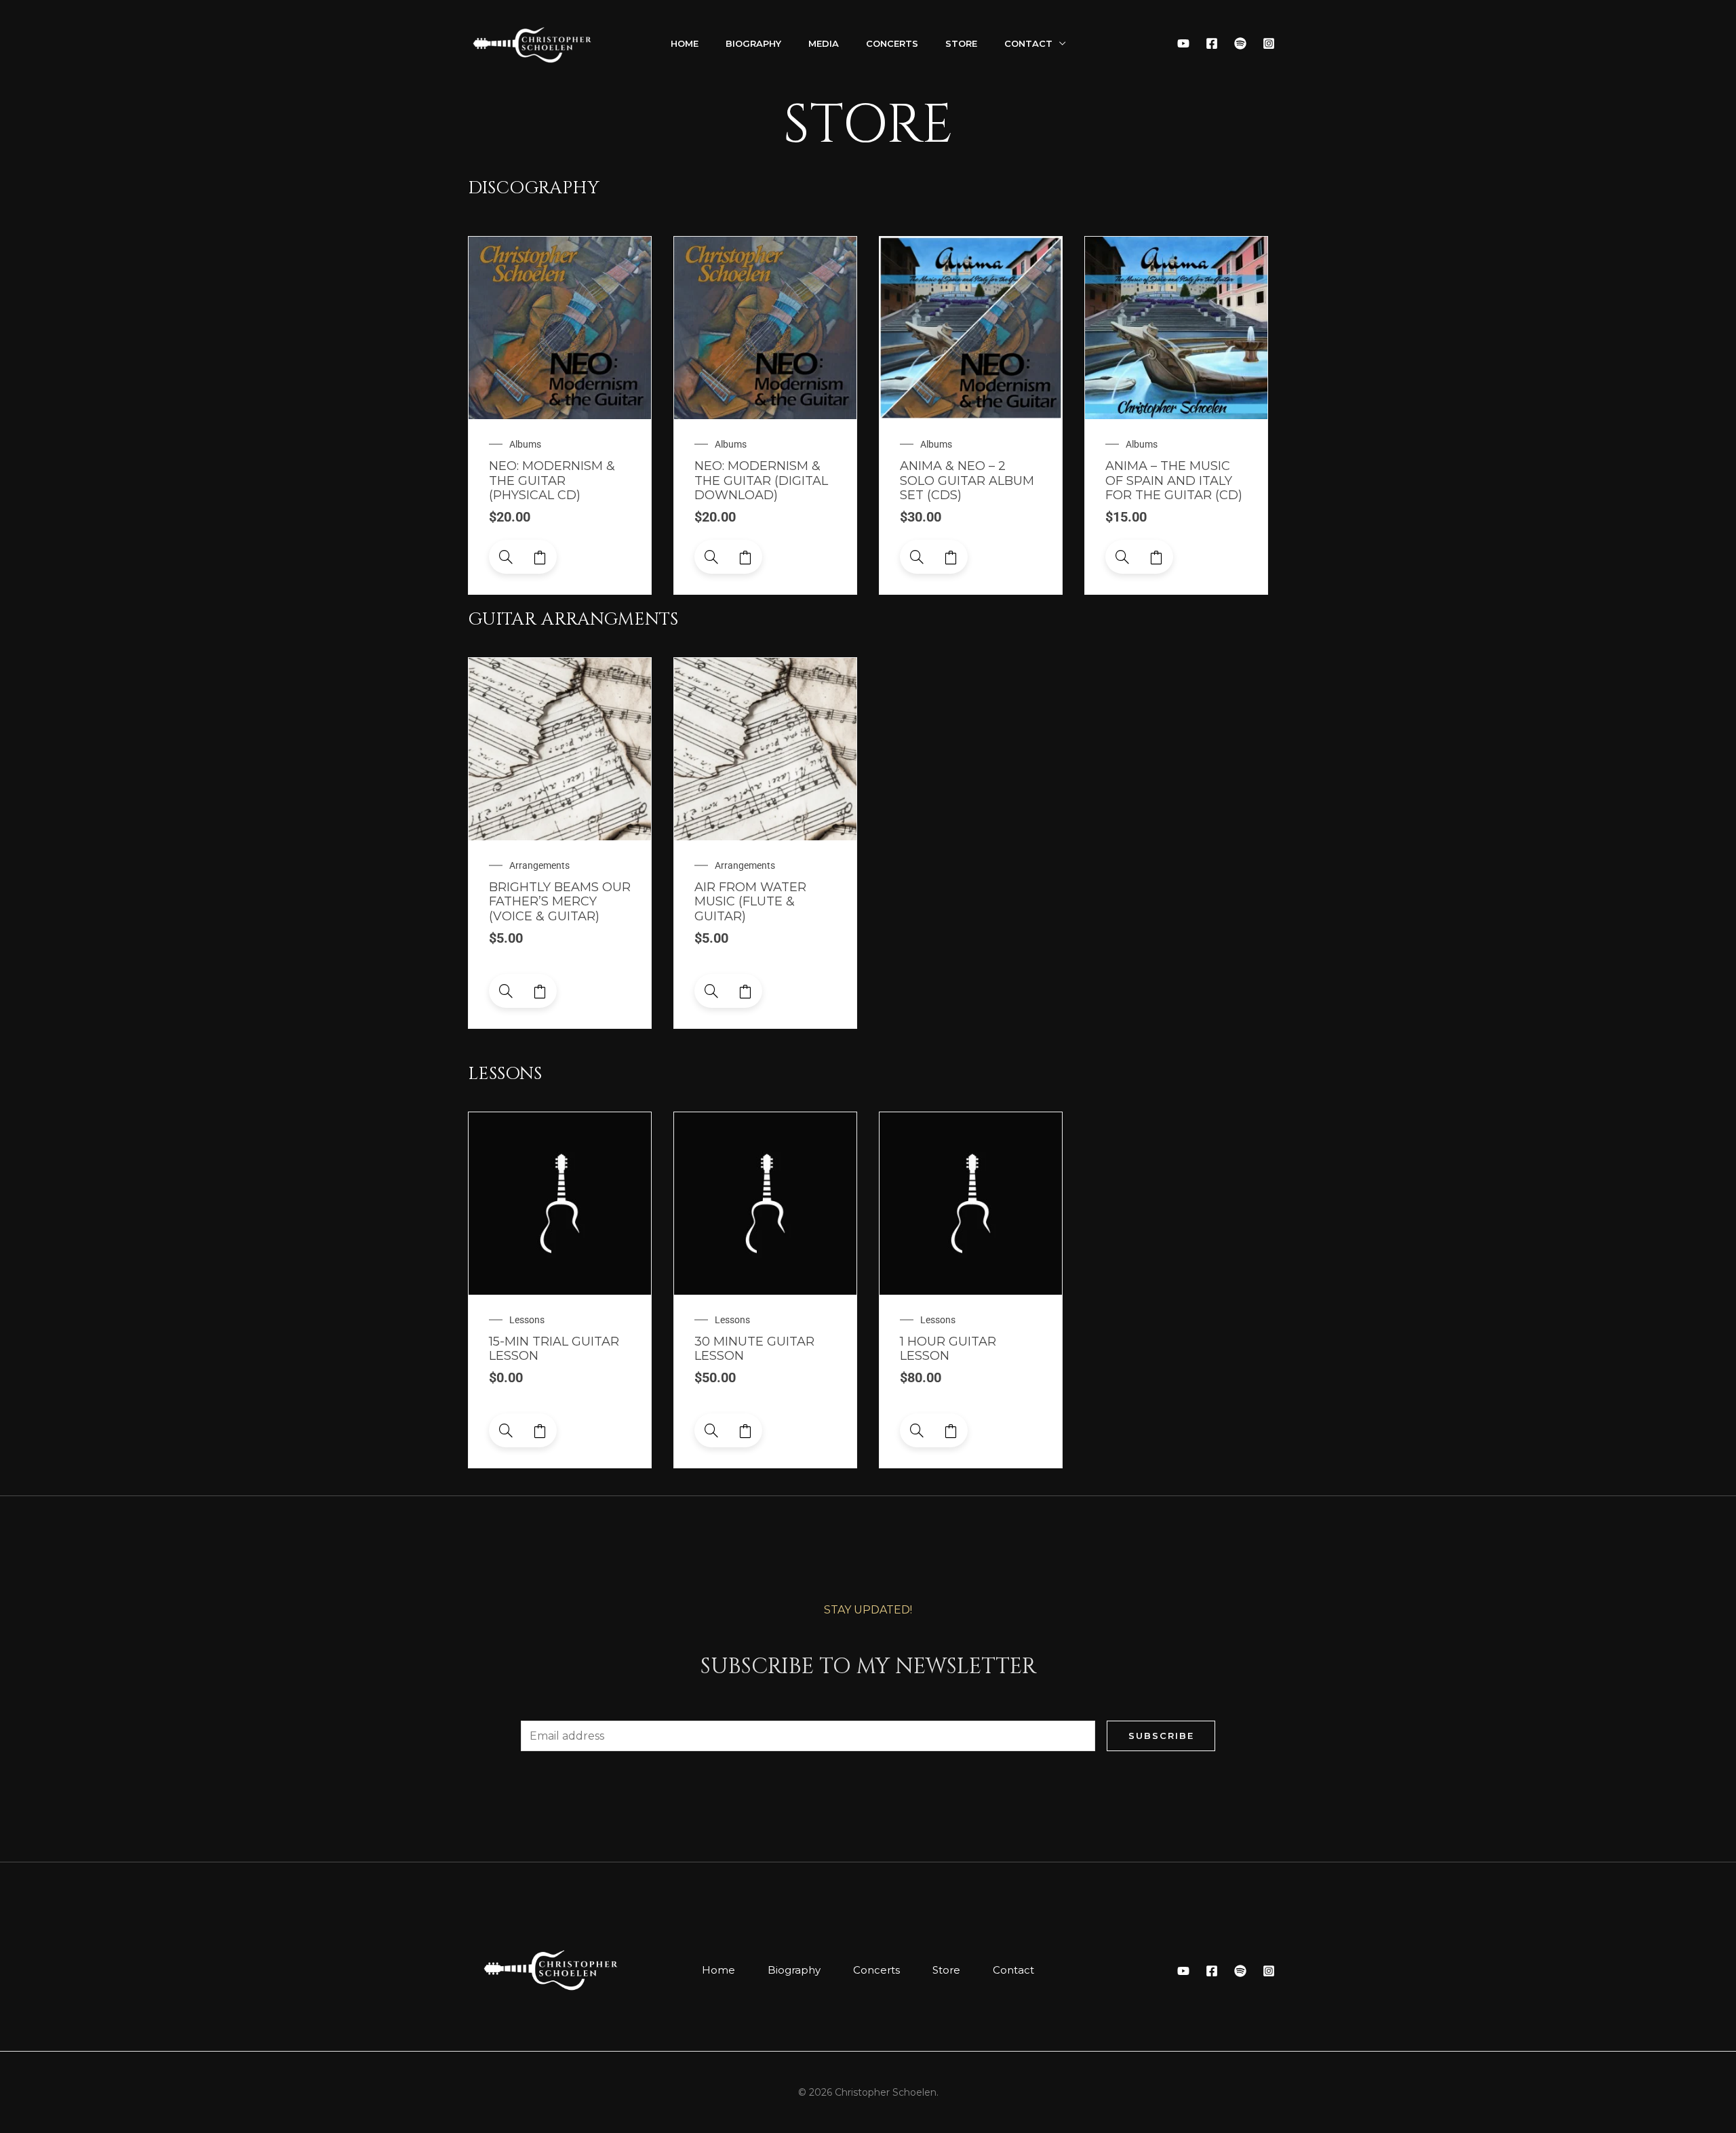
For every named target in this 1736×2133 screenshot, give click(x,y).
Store (961, 43)
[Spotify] (1240, 43)
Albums (525, 444)
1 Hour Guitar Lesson (948, 1349)
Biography (753, 43)
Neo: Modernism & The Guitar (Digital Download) (761, 481)
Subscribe (1161, 1736)
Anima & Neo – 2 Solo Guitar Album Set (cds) (967, 481)
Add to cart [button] (540, 557)
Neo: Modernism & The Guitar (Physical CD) (552, 481)
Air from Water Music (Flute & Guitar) (750, 902)
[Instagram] (1269, 43)
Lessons (527, 1320)
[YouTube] (1183, 43)
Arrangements (539, 865)
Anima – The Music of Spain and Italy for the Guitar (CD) (1174, 481)
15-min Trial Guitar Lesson (554, 1349)
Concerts (892, 43)
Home (685, 43)
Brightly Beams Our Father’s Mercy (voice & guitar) (560, 902)
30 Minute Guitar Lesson (754, 1349)
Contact (1028, 43)
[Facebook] (1212, 43)
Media (824, 43)
